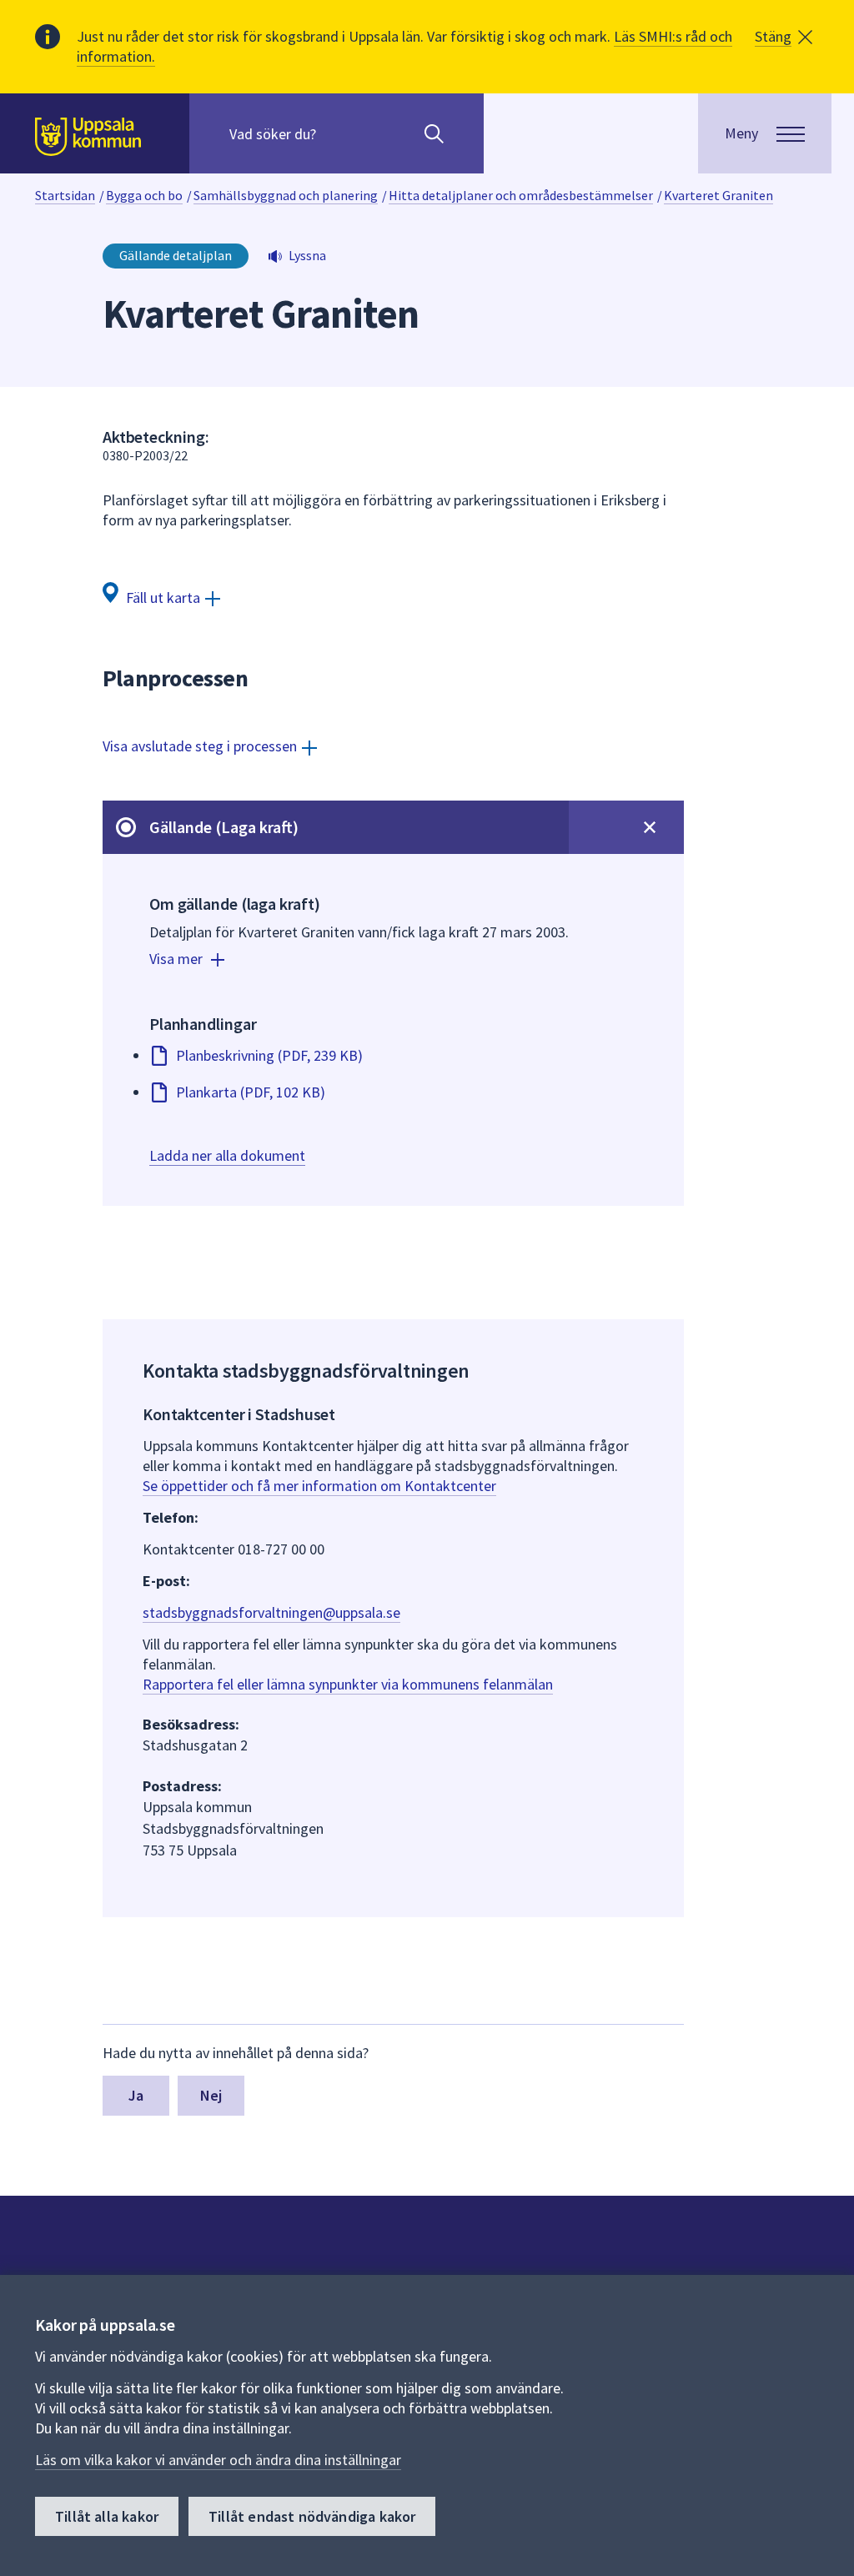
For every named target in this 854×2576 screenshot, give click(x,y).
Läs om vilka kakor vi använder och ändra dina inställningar (218, 2460)
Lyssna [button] (307, 255)
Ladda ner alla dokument (227, 1155)
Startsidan (65, 195)
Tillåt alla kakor (107, 2516)
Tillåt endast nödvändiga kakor (312, 2516)
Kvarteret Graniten (718, 195)
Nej (211, 2095)
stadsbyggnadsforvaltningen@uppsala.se (271, 1612)
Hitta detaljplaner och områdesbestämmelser (521, 195)
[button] (784, 37)
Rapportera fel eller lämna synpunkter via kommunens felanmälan (348, 1684)
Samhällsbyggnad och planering (286, 195)
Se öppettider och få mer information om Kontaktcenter (319, 1486)
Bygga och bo (144, 195)
